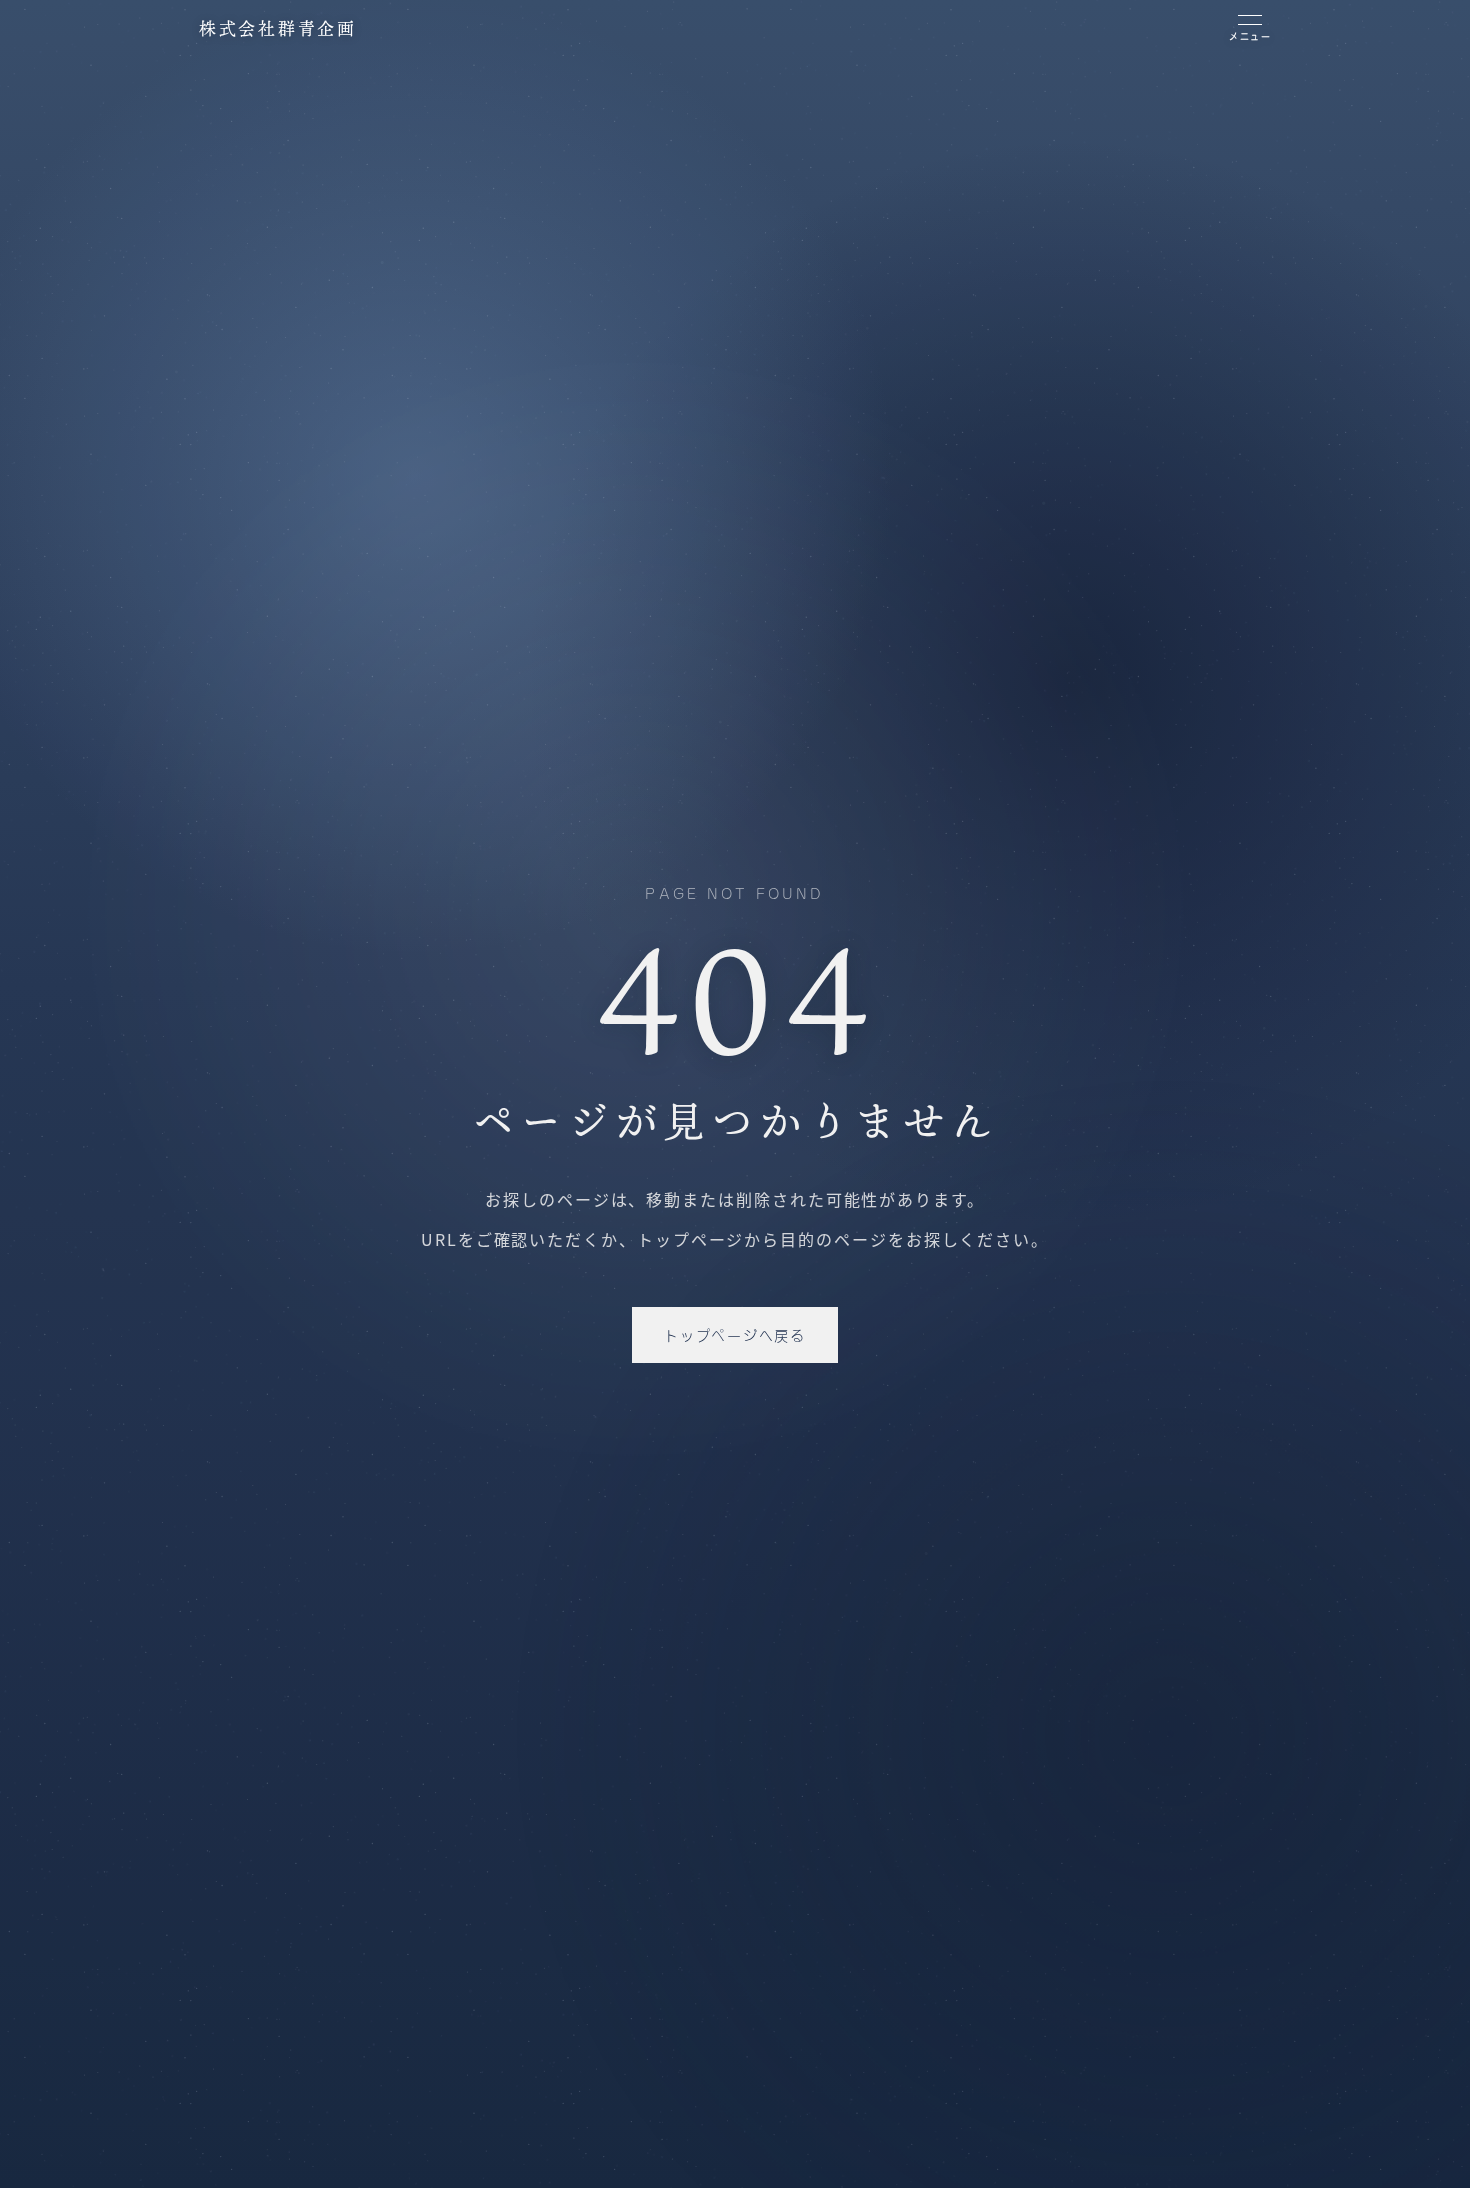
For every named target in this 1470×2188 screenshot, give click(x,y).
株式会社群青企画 (278, 28)
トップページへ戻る (734, 1334)
